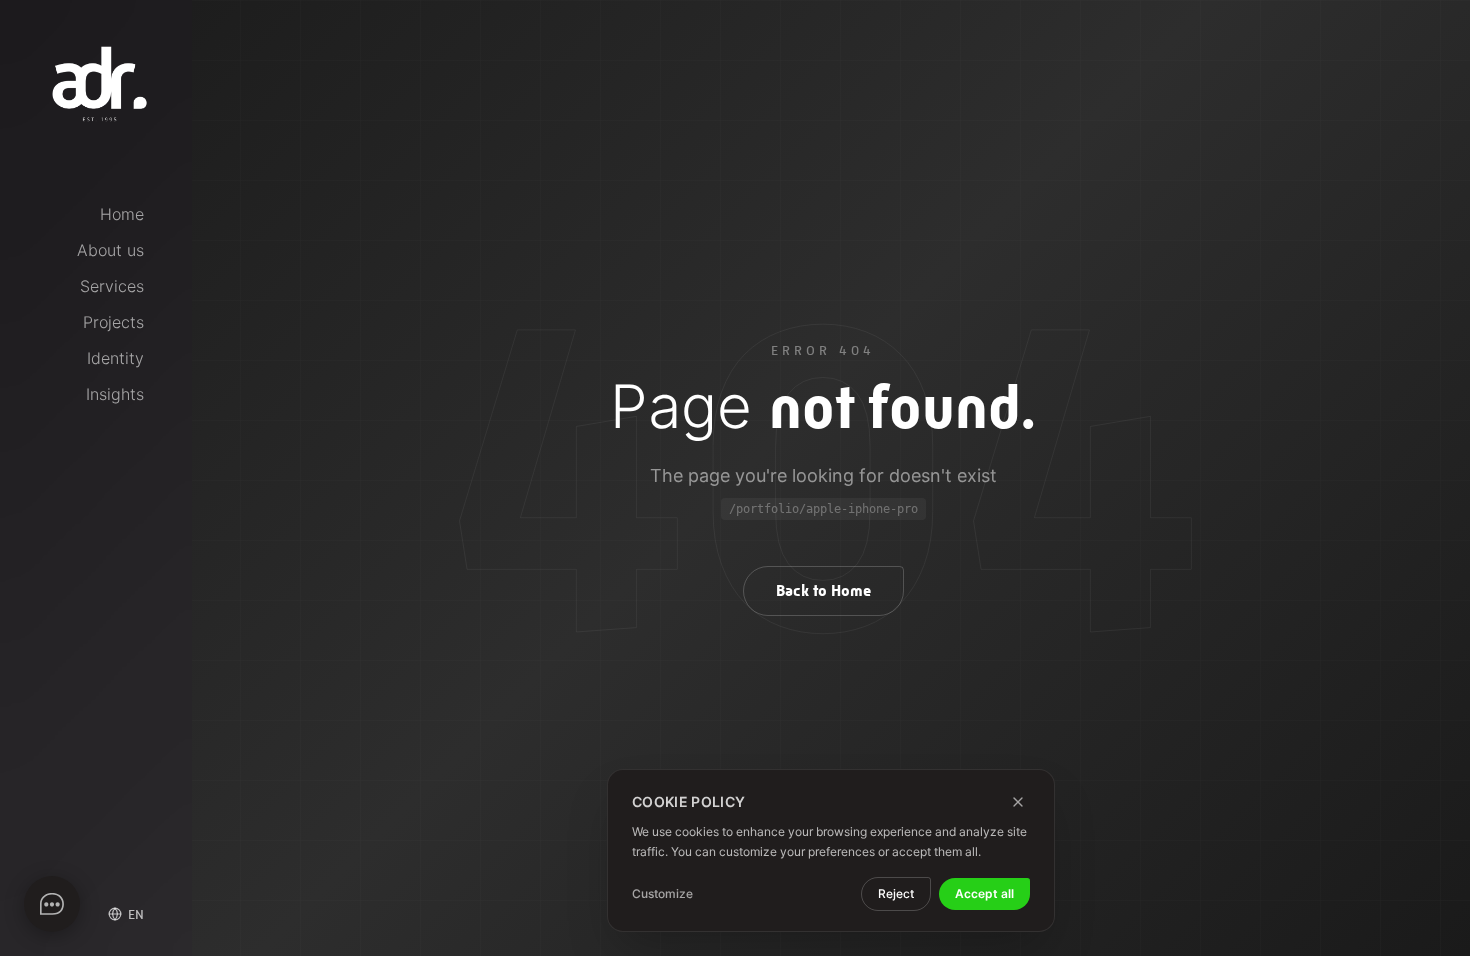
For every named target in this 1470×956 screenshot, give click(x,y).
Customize (662, 893)
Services (112, 286)
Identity (115, 358)
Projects (113, 322)
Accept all (984, 893)
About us (110, 250)
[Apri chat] (52, 904)
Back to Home (823, 590)
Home (122, 214)
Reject (896, 893)
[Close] (1018, 802)
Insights (115, 394)
